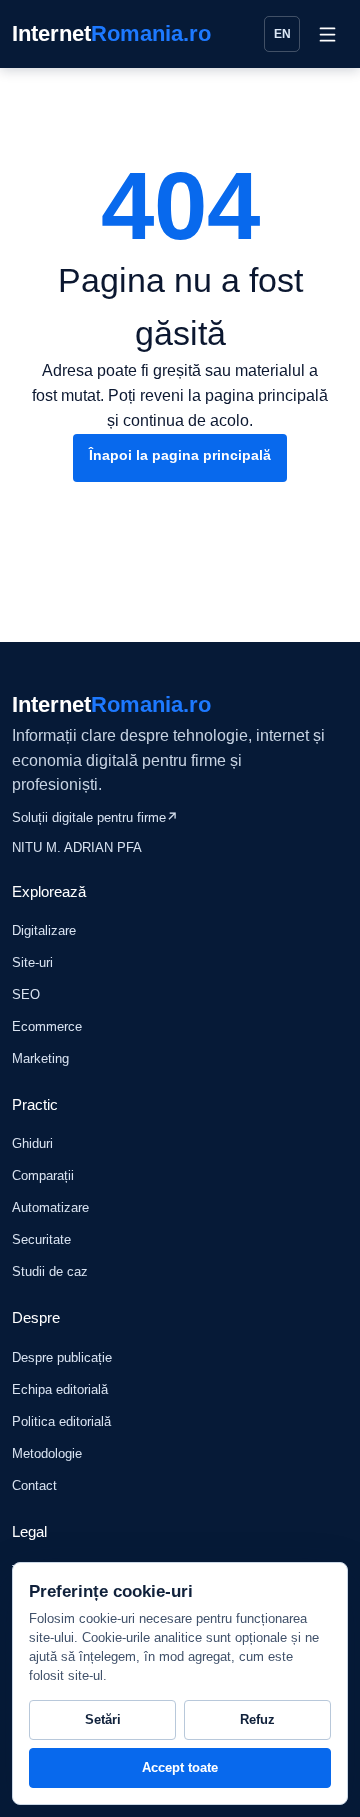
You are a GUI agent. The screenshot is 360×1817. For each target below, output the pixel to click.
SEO (26, 994)
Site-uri (32, 962)
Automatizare (50, 1207)
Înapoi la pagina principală (180, 455)
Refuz (257, 1719)
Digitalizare (44, 930)
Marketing (40, 1058)
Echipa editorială (60, 1389)
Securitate (41, 1239)
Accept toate (180, 1767)
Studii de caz (50, 1271)
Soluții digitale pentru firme (95, 817)
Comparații (43, 1175)
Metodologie (47, 1453)
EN (282, 34)
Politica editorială (61, 1421)
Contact (34, 1485)
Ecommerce (47, 1026)
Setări (103, 1719)
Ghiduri (32, 1143)
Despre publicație (62, 1357)
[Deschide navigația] (327, 34)
